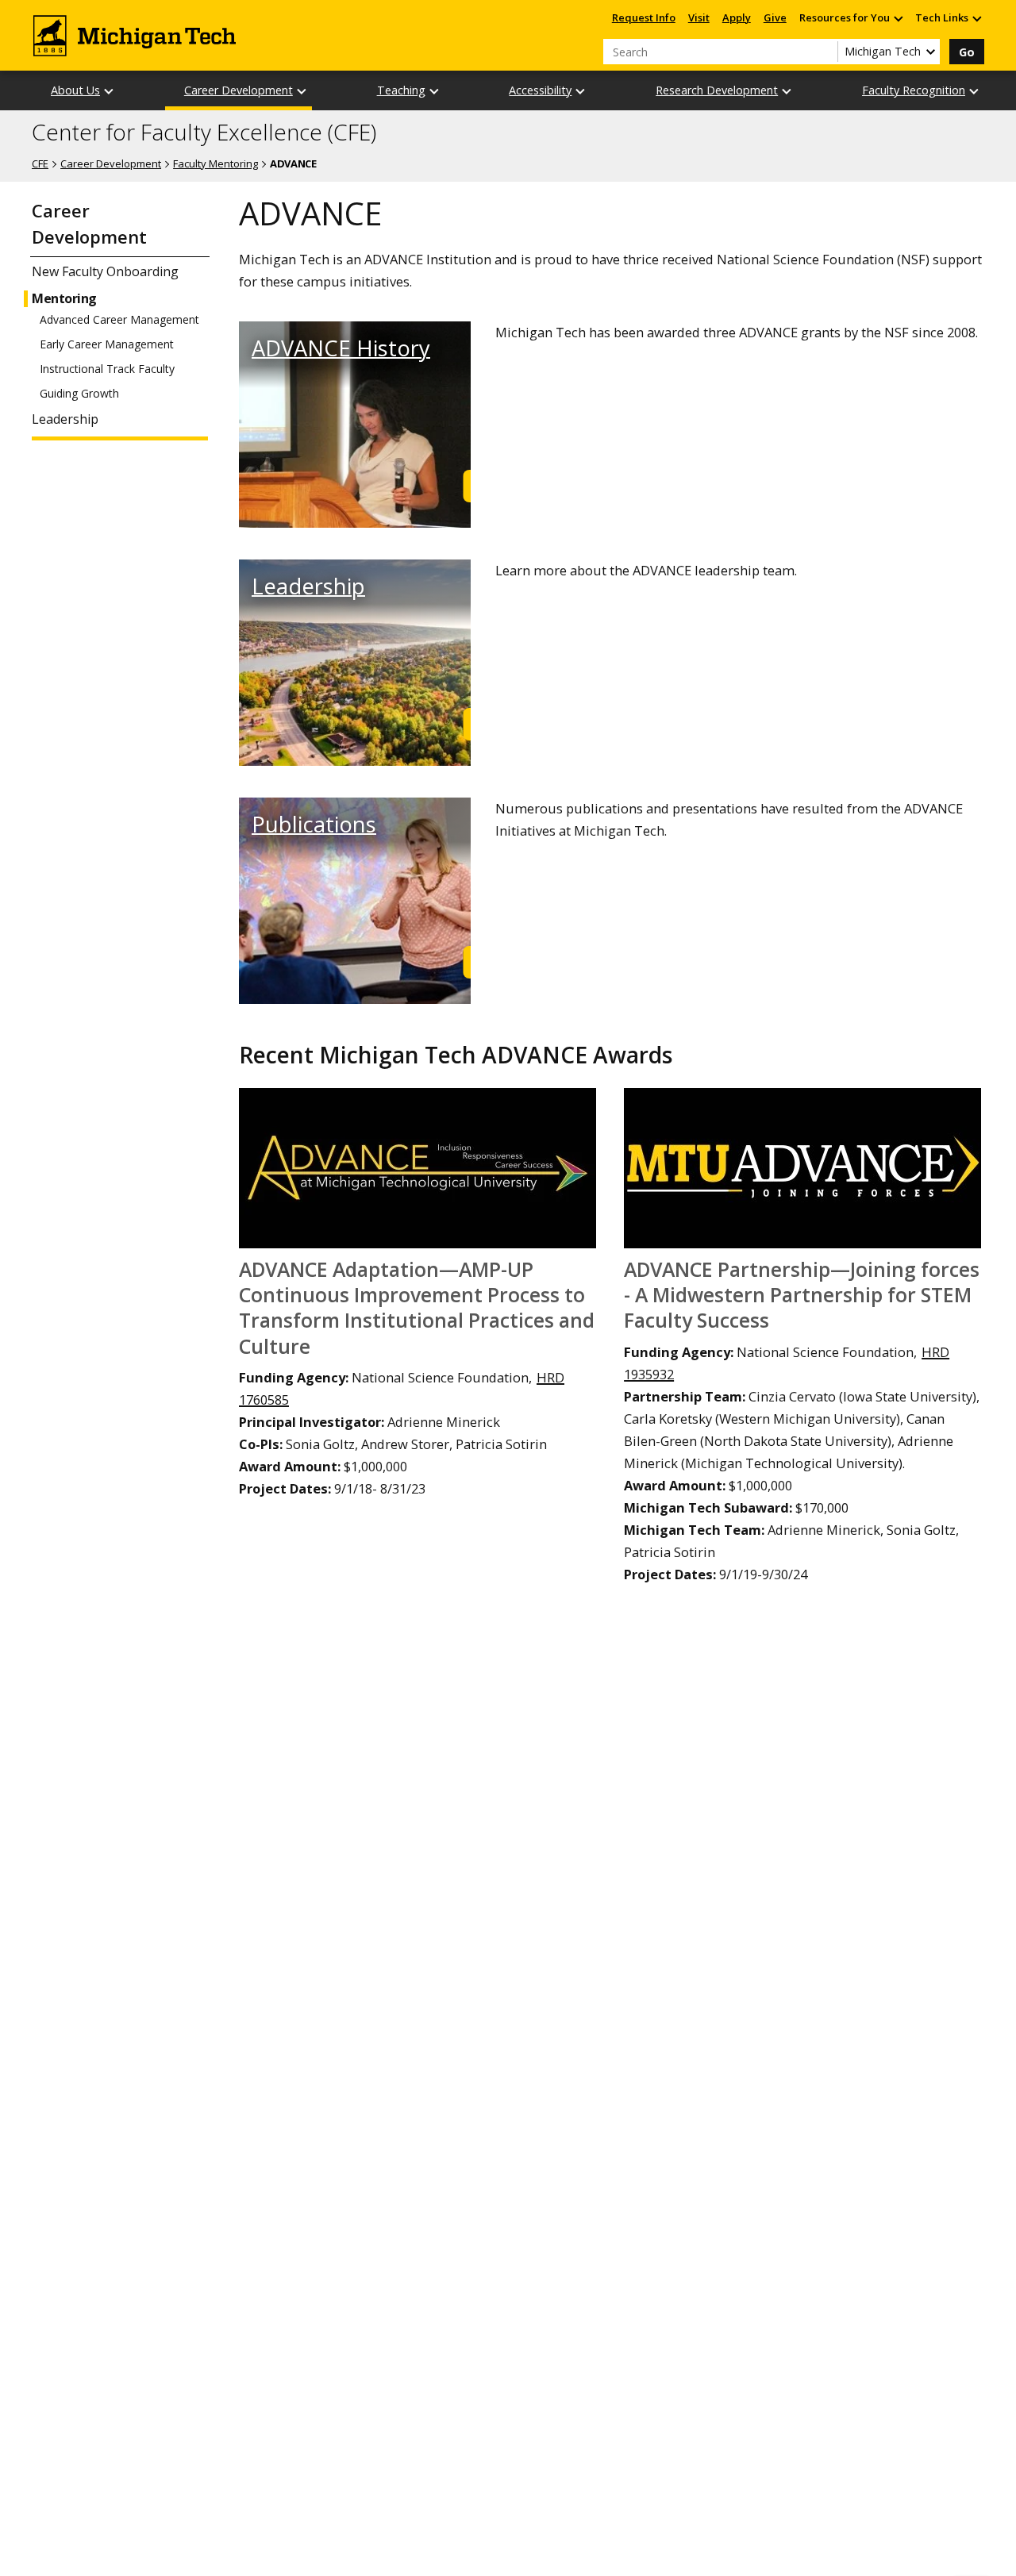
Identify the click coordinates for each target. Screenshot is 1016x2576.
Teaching (401, 90)
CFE (40, 163)
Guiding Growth (79, 394)
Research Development (717, 90)
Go (967, 52)
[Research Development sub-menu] (787, 91)
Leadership (65, 419)
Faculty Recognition (914, 90)
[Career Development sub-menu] (302, 91)
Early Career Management (107, 344)
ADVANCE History (341, 348)
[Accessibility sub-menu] (581, 91)
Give (775, 17)
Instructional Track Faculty (107, 369)
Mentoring (64, 299)
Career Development (239, 90)
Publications (314, 824)
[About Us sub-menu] (110, 91)
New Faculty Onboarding (105, 272)
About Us (75, 90)
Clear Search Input (825, 52)
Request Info (644, 17)
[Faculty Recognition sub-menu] (975, 91)
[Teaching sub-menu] (435, 91)
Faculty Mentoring (216, 163)
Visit (699, 17)
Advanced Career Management (119, 320)
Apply (737, 17)
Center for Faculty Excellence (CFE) (204, 133)
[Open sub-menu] (898, 18)
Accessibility (540, 90)
